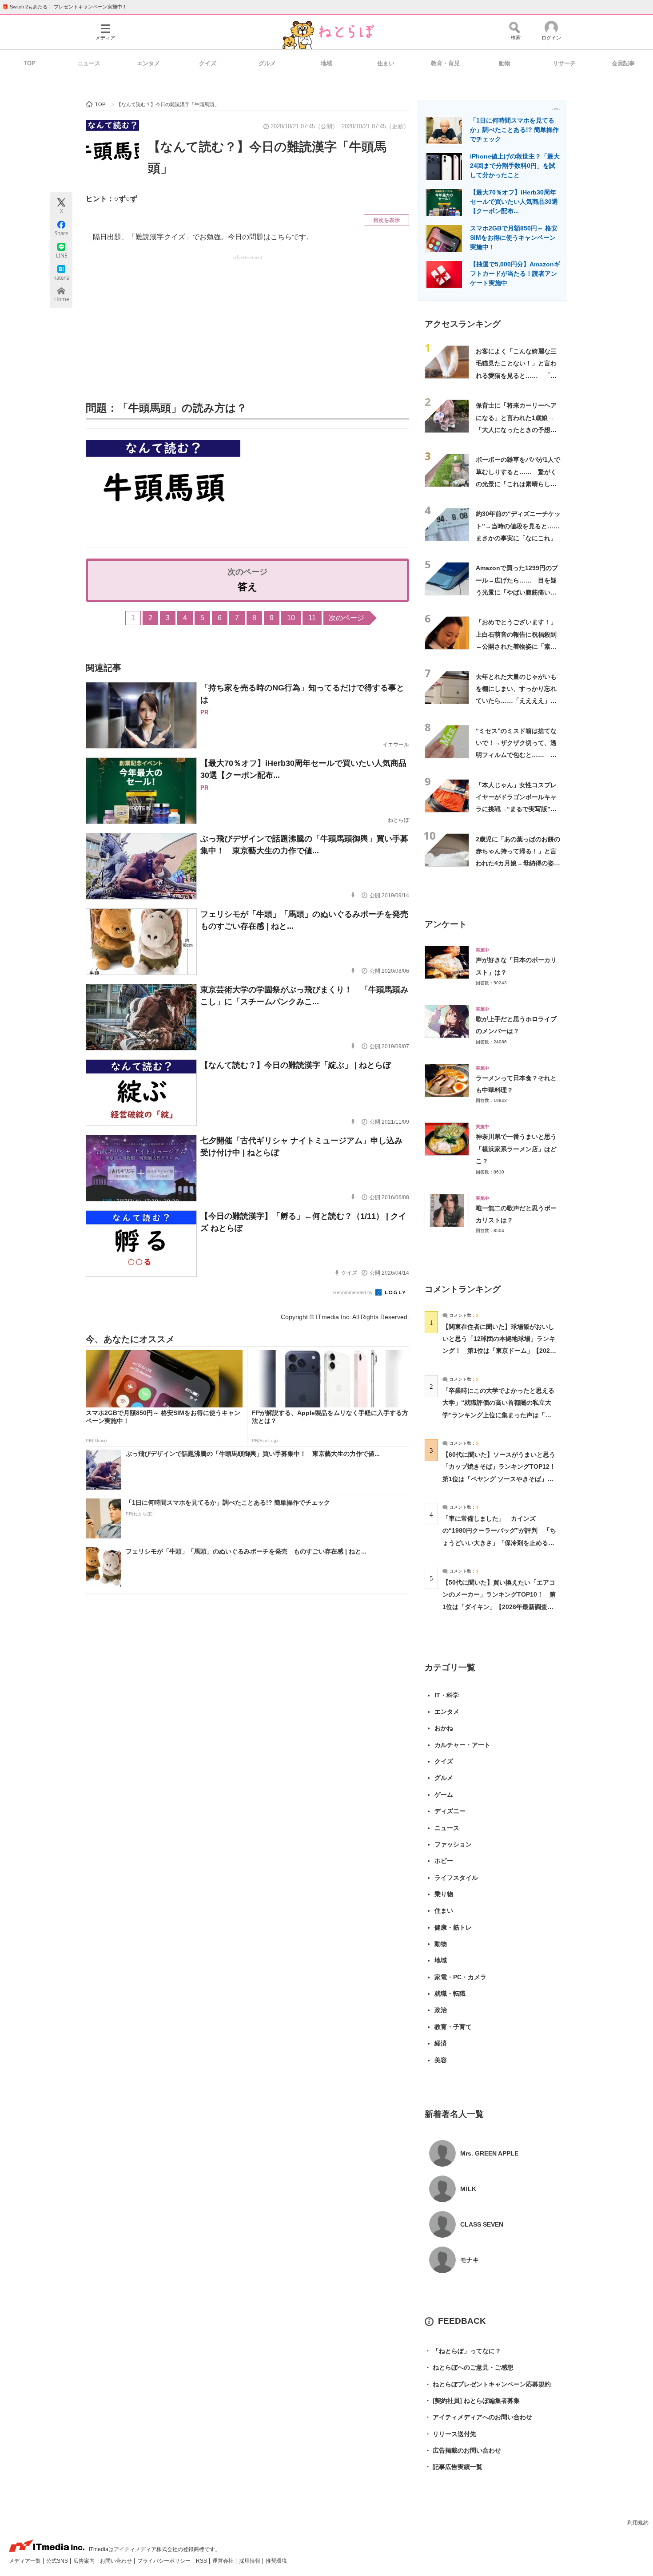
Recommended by (354, 1292)
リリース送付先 (450, 2434)
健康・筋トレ (453, 1927)
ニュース (89, 63)
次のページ (346, 618)
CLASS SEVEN (482, 2224)
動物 (505, 63)
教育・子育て (453, 2027)
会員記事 (623, 63)
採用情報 (250, 2561)
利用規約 (638, 2523)
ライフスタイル (456, 1878)
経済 (441, 2043)
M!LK (468, 2189)
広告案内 (85, 2561)
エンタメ (148, 63)
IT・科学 (447, 1695)
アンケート (446, 924)
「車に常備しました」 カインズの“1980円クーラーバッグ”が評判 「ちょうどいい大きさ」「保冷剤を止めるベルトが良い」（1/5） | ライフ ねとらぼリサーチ (499, 1543)
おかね (444, 1728)
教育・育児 (445, 63)
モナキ (470, 2260)
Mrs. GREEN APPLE (489, 2153)
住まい (386, 63)
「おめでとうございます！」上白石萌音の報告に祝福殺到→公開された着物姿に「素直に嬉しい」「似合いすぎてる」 (516, 646)
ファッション (453, 1844)
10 (291, 618)
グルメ (267, 63)
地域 (326, 63)
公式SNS (58, 2561)
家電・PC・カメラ (460, 1977)
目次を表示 (386, 220)
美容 (441, 2060)
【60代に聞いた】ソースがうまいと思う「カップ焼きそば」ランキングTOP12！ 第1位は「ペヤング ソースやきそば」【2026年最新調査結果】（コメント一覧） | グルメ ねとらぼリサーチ (502, 1479)
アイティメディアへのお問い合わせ (478, 2417)
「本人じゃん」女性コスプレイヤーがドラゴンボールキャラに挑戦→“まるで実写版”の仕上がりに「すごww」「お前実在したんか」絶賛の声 (518, 809)
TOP (30, 63)
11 (312, 618)
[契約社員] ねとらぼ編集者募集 (472, 2401)
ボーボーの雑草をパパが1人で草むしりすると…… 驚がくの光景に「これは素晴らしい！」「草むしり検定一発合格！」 (518, 484)
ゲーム (444, 1795)
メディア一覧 (26, 2561)
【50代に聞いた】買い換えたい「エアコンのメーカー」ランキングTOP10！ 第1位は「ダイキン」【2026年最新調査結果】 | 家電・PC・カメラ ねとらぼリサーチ (499, 1607)
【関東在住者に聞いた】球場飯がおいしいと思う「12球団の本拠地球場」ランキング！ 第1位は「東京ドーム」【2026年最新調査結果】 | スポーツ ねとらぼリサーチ (499, 1351)
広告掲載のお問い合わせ (463, 2450)
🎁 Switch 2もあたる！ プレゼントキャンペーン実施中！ (65, 7)
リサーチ (564, 63)
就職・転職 (450, 1993)
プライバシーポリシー (165, 2561)
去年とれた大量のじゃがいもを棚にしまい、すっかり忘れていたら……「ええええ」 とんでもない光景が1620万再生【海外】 (517, 701)
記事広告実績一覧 (454, 2467)
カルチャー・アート (462, 1745)
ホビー (444, 1861)
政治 (441, 2010)
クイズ (208, 63)
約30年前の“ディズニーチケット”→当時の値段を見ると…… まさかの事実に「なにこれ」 (521, 526)
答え (248, 587)
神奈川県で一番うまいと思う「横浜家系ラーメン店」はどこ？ (516, 1149)
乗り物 (444, 1894)
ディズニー (450, 1811)
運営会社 (224, 2561)
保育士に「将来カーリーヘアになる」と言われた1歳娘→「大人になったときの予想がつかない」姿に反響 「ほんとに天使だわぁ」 (516, 430)
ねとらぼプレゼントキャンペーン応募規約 (488, 2384)
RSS (202, 2561)
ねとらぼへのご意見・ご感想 (469, 2367)
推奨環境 (276, 2561)
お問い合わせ (117, 2561)
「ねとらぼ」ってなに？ (463, 2351)
